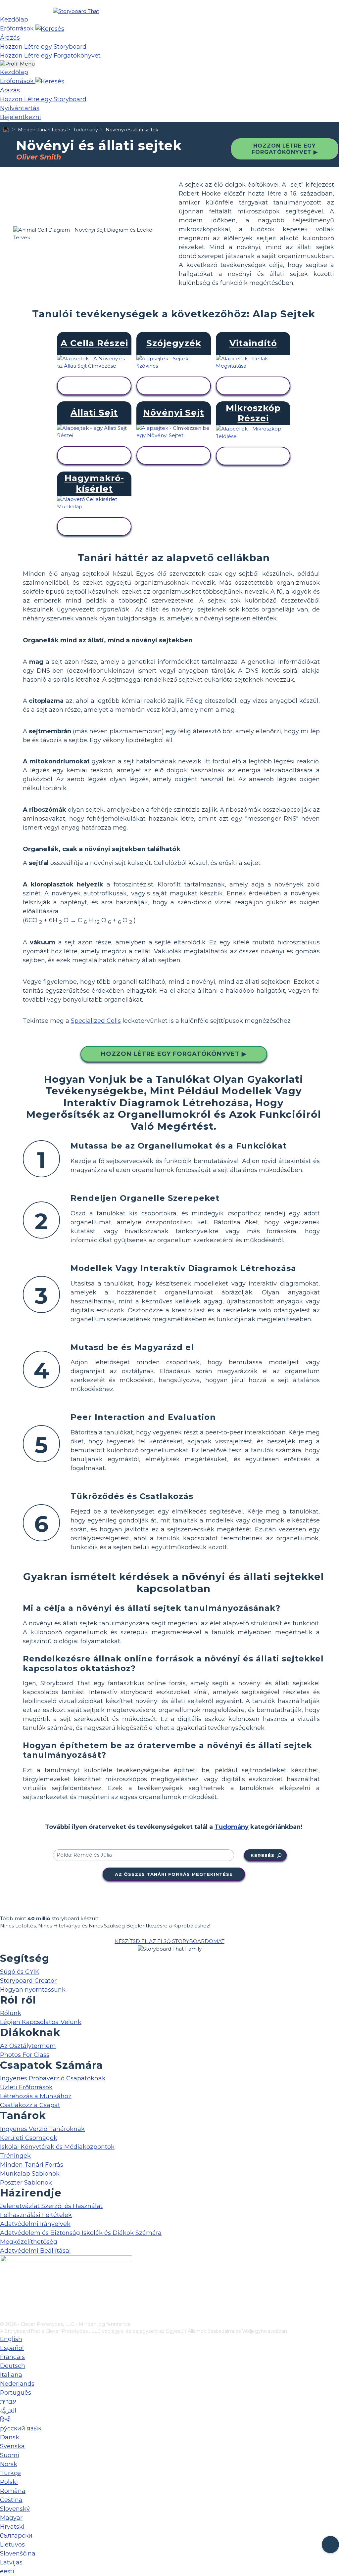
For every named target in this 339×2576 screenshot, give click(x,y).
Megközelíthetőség (29, 2242)
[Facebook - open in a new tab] (4, 2283)
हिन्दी (5, 2419)
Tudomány (86, 130)
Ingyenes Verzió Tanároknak (42, 2129)
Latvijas (11, 2562)
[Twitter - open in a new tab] (4, 2305)
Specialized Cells (96, 1021)
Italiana (11, 2375)
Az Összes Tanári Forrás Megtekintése (174, 1874)
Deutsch (13, 2366)
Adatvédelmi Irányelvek (35, 2224)
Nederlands (17, 2384)
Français (12, 2357)
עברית (8, 2402)
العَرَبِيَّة (8, 2411)
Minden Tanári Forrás (42, 130)
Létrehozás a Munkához (36, 2096)
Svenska (12, 2446)
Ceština (11, 2500)
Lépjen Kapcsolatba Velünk (41, 2022)
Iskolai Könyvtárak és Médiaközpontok (57, 2147)
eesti (7, 2571)
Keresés (263, 1855)
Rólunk (11, 2013)
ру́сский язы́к (21, 2428)
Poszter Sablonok (26, 2183)
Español (12, 2348)
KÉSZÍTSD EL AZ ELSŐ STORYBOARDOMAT (170, 1941)
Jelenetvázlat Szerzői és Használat (51, 2206)
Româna (13, 2491)
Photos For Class (25, 2055)
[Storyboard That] (76, 11)
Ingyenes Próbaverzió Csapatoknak (53, 2078)
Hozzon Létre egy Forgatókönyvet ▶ (285, 149)
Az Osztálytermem (28, 2046)
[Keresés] (50, 28)
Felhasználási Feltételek (36, 2215)
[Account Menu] (17, 64)
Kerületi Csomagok (29, 2138)
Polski (9, 2482)
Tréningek (15, 2156)
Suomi (10, 2455)
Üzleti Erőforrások (26, 2087)
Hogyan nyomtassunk (33, 1990)
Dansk (10, 2437)
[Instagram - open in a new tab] (4, 2294)
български (16, 2536)
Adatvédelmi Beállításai (35, 2251)
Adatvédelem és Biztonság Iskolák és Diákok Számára (81, 2233)
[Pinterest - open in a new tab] (4, 2316)
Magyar (11, 2518)
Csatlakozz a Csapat (30, 2105)
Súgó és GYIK (20, 1972)
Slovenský (15, 2509)
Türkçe (10, 2473)
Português (16, 2393)
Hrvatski (12, 2527)
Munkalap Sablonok (30, 2174)
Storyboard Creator (28, 1981)
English (11, 2339)
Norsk (9, 2464)
